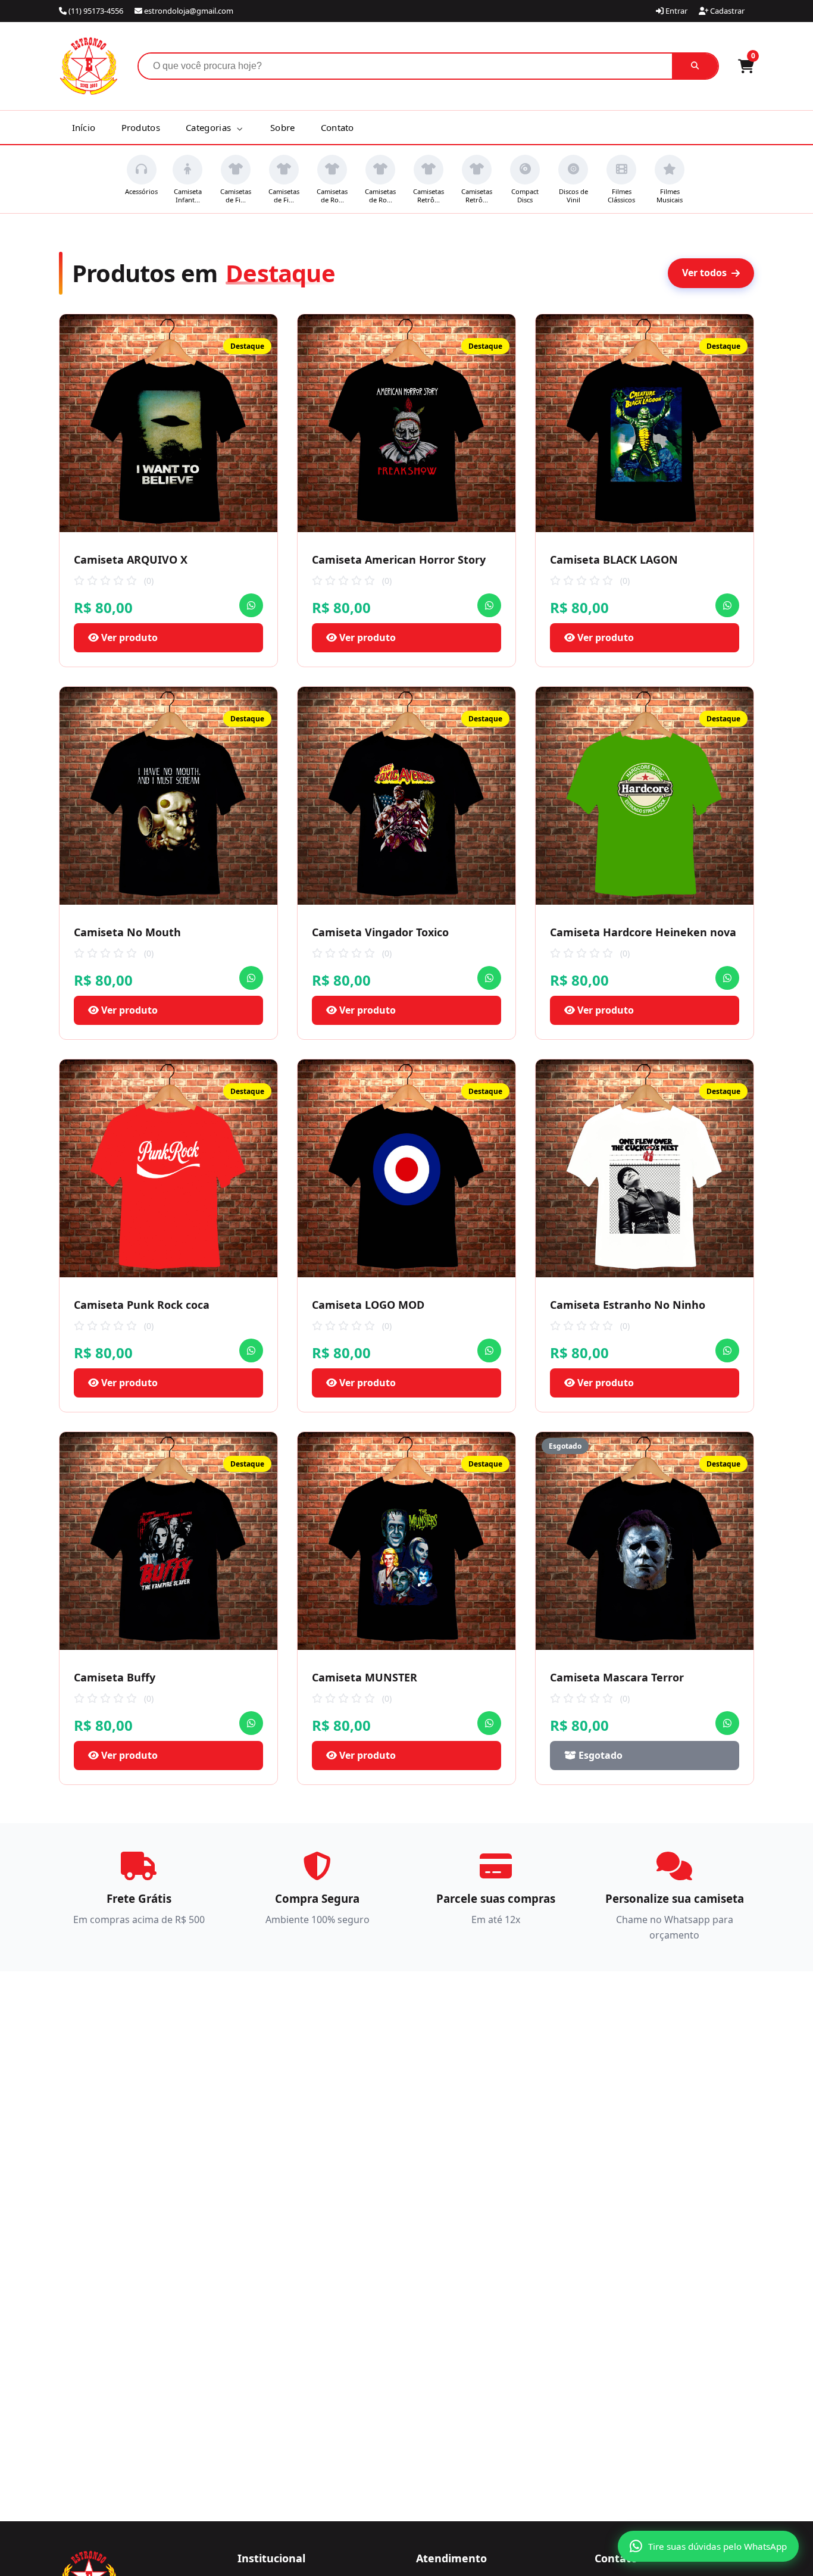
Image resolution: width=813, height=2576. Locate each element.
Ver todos (704, 273)
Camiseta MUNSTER (365, 1677)
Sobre (283, 127)
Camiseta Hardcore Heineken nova (643, 932)
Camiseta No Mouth (127, 932)
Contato (337, 127)
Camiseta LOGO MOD (368, 1305)
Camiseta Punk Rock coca (142, 1305)
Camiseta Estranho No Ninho (628, 1305)
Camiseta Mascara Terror (617, 1677)
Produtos (141, 127)
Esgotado (599, 1755)
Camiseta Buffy (115, 1677)
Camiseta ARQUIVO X (131, 559)
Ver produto (128, 637)
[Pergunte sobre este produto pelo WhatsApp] (251, 605)
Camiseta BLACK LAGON (614, 559)
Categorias (209, 127)
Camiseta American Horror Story (399, 559)
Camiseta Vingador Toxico (380, 932)
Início (84, 127)
